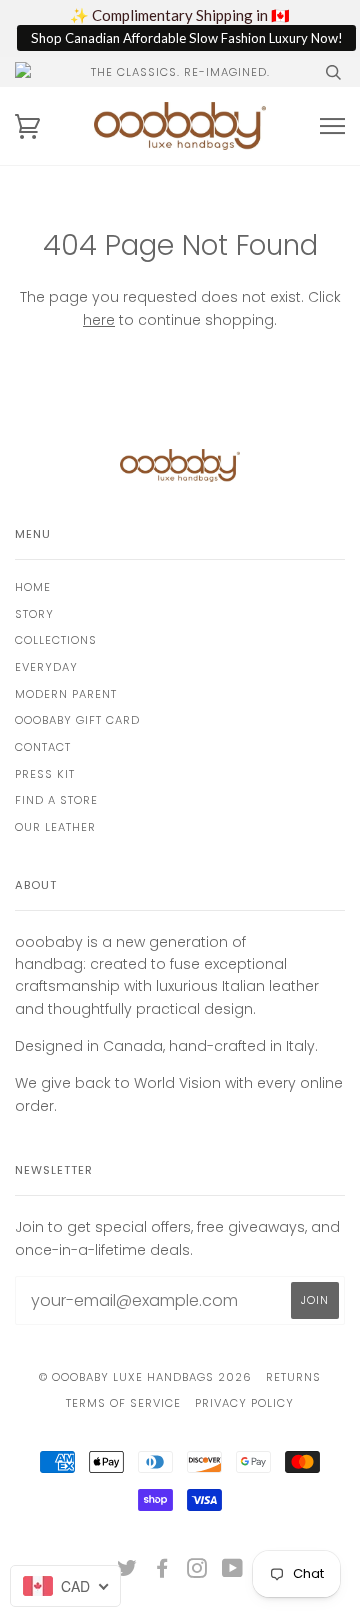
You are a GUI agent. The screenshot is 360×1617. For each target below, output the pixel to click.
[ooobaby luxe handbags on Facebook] (162, 1572)
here (99, 320)
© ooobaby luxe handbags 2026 (145, 1377)
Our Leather (55, 827)
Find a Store (56, 800)
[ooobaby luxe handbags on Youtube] (233, 1572)
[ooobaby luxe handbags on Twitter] (127, 1572)
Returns (293, 1377)
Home (33, 587)
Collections (56, 640)
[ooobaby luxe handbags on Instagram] (197, 1572)
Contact (43, 747)
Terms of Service (123, 1403)
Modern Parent (66, 694)
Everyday (46, 667)
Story (34, 614)
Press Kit (45, 774)
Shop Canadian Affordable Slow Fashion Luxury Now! (187, 38)
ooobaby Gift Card (77, 720)
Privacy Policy (244, 1403)
